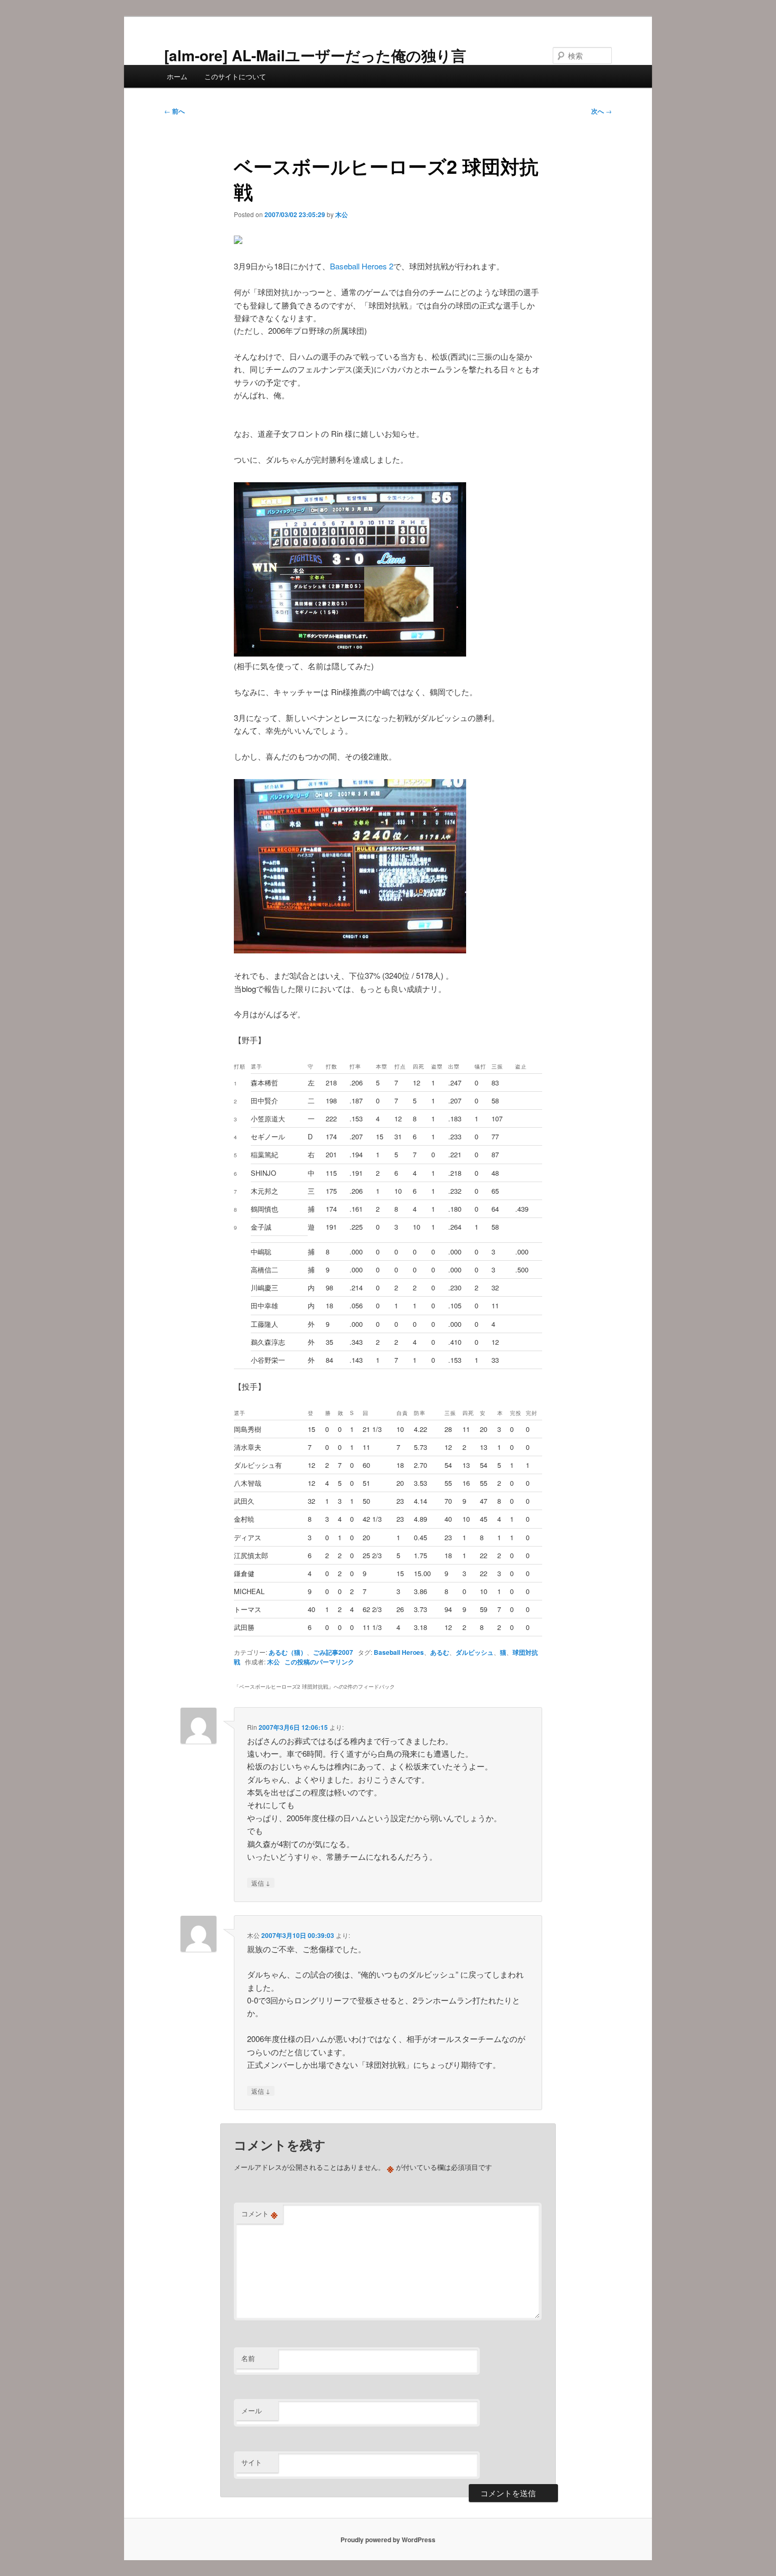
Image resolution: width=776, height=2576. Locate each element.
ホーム (177, 76)
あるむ (440, 1652)
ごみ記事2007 (333, 1652)
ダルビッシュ (475, 1652)
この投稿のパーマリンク (319, 1662)
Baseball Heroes (399, 1652)
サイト (252, 2462)
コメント (259, 2214)
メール (252, 2410)
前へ (174, 111)
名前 (248, 2358)
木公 (342, 214)
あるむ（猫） (288, 1652)
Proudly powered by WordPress (388, 2540)
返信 (261, 1882)
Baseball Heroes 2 (362, 266)
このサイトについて (235, 76)
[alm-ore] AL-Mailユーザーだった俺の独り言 (315, 55)
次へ (602, 111)
